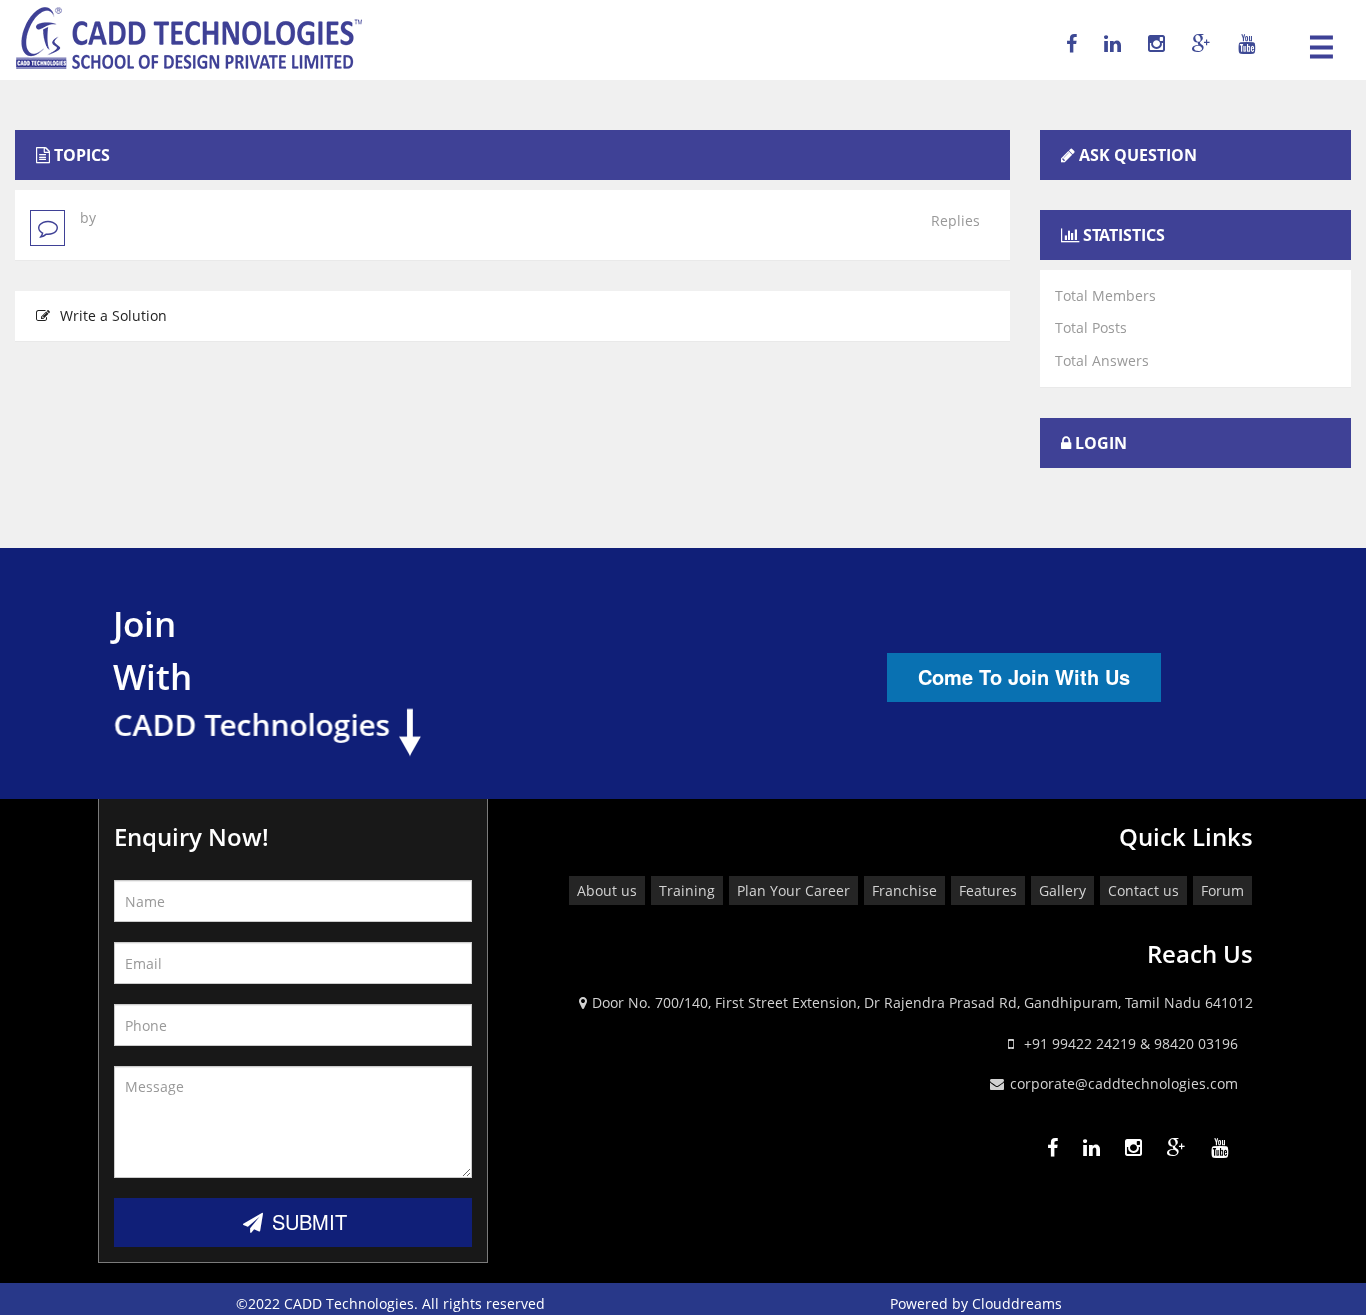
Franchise (904, 890)
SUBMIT (306, 1221)
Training (687, 890)
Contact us (1143, 890)
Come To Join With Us (1024, 676)
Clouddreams (1017, 1303)
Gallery (1062, 890)
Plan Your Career (793, 890)
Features (988, 890)
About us (607, 890)
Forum (1222, 890)
